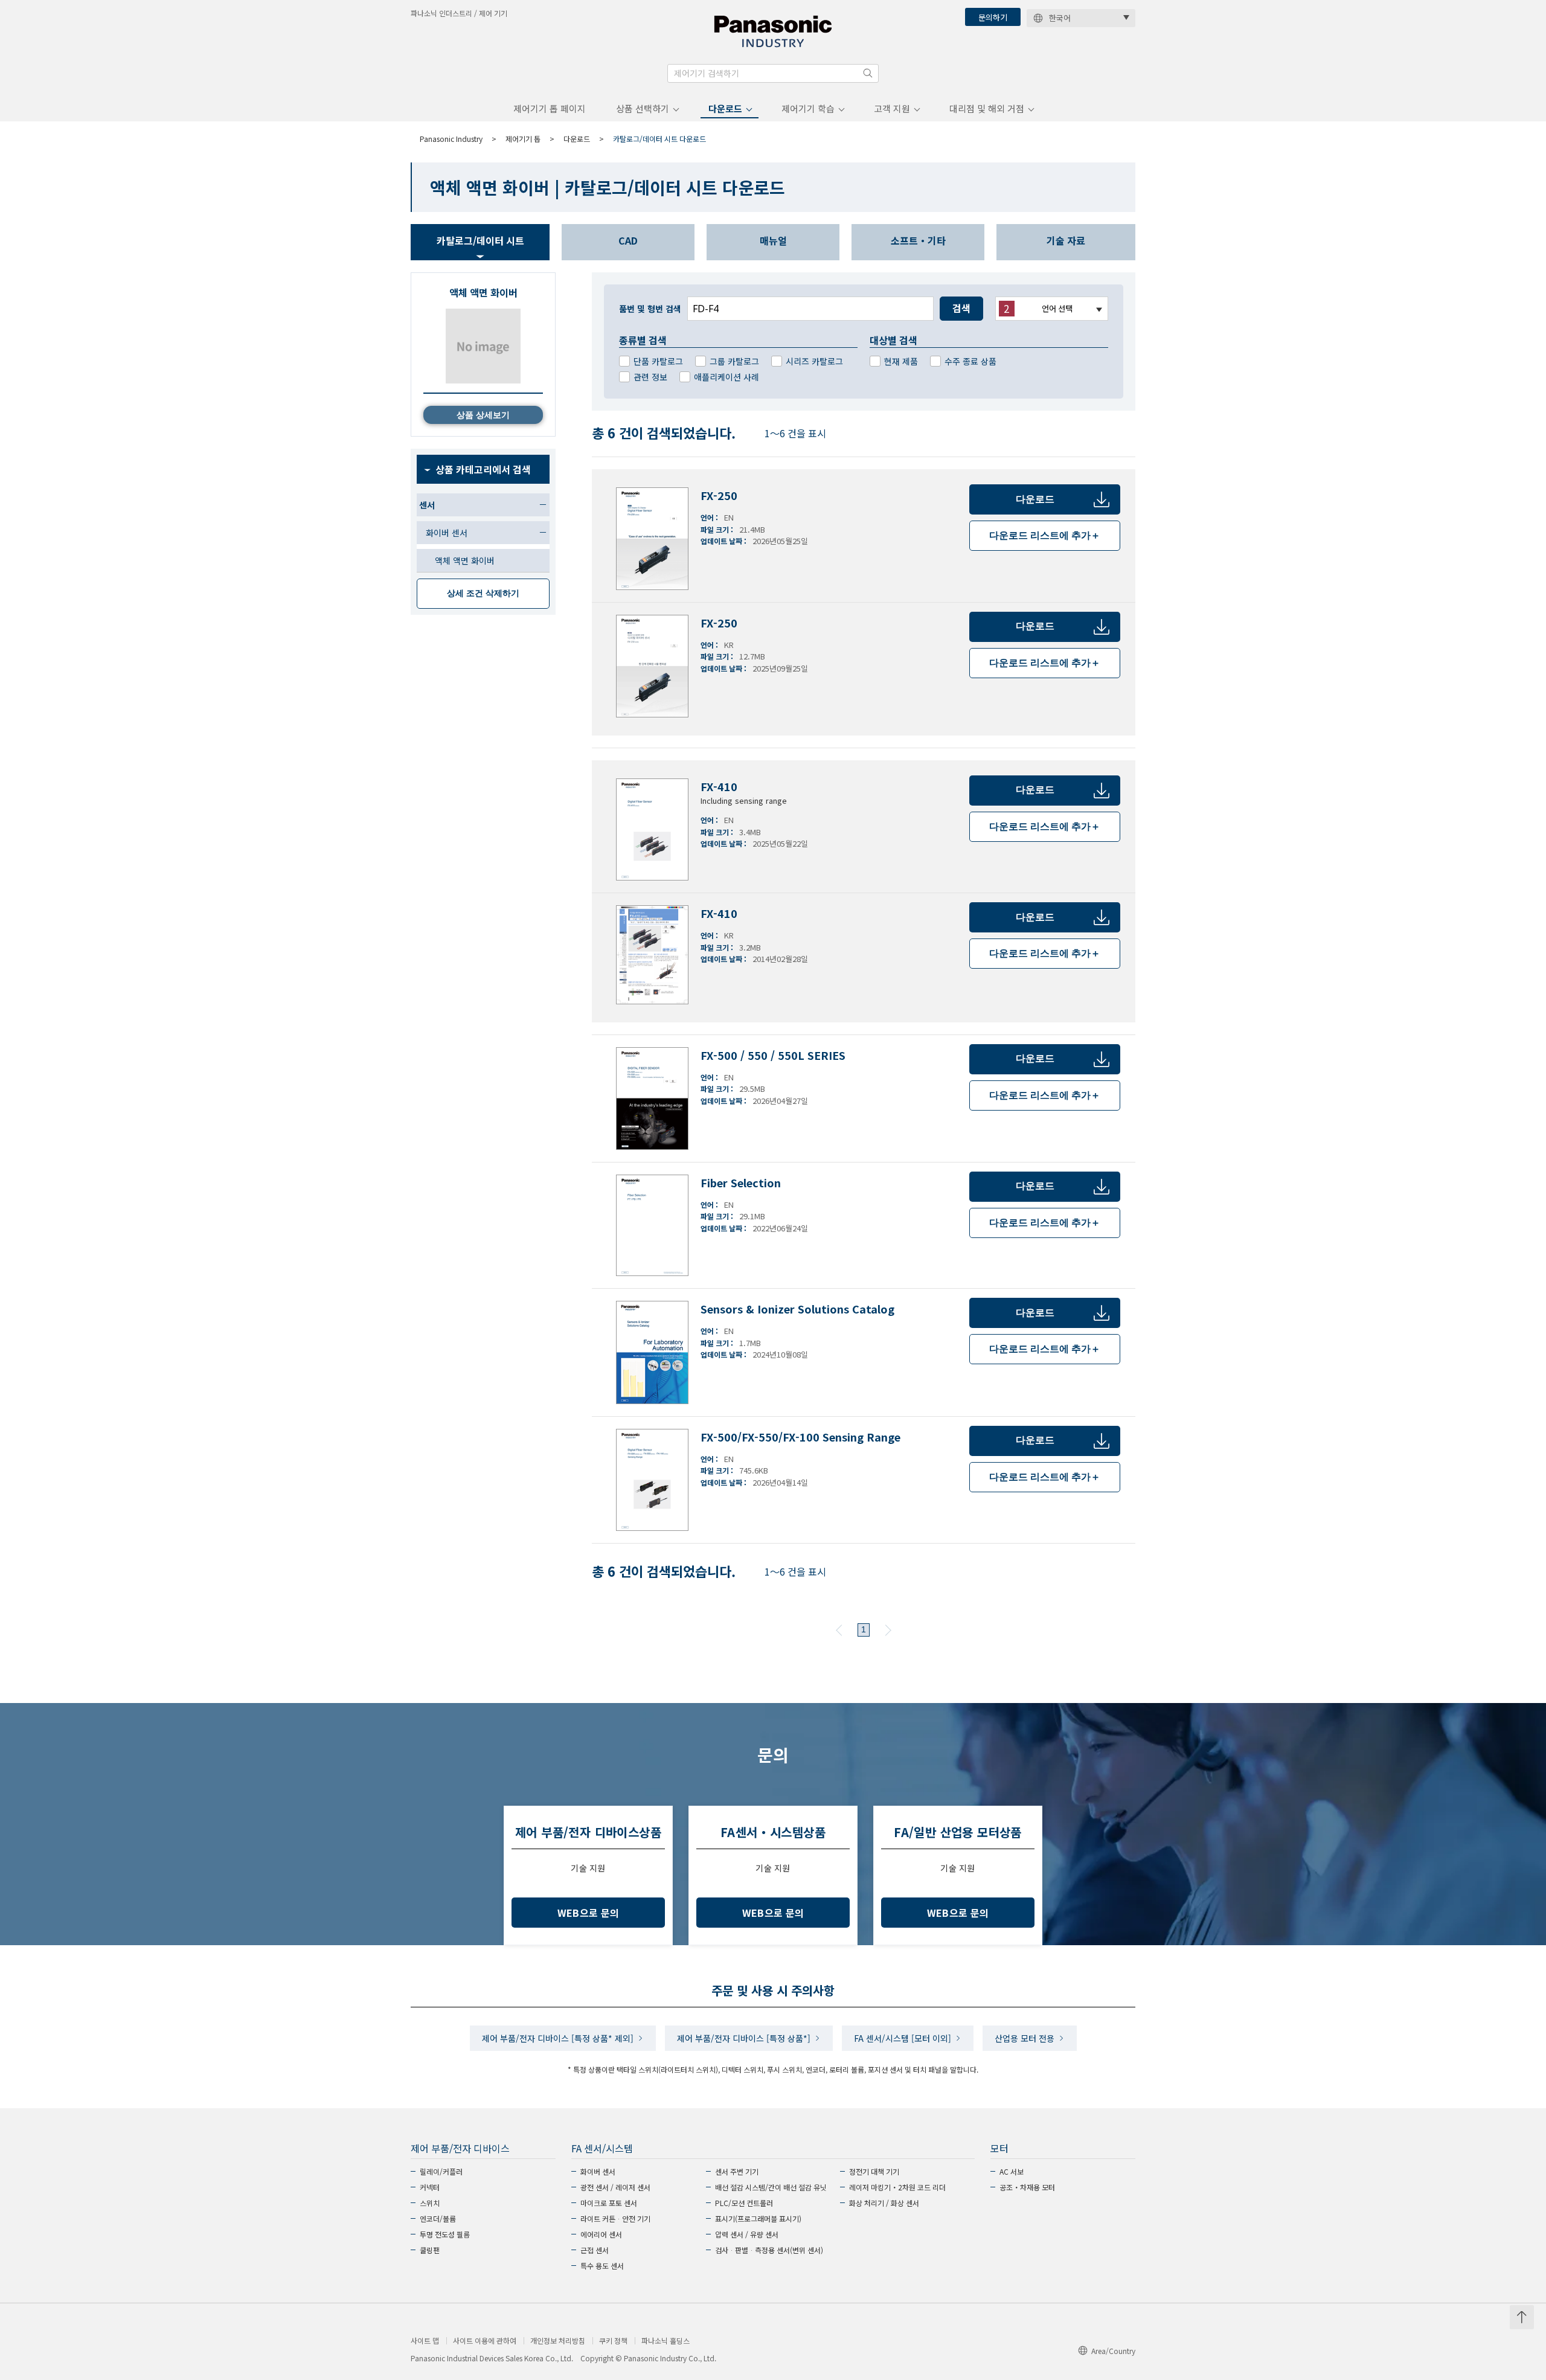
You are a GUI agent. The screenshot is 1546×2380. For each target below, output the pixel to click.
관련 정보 (650, 377)
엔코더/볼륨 (438, 2218)
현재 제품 (901, 361)
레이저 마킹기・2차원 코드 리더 (897, 2187)
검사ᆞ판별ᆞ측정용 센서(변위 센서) (769, 2250)
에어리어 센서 (601, 2234)
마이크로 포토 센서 (609, 2203)
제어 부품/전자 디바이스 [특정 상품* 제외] (558, 2038)
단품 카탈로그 (658, 361)
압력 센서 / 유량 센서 (747, 2234)
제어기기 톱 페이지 (550, 108)
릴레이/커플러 (441, 2171)
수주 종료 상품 (970, 361)
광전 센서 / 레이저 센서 (615, 2187)
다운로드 (725, 108)
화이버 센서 (598, 2171)
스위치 (430, 2203)
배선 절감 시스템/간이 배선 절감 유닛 (771, 2187)
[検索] (868, 73)
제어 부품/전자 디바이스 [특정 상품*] (744, 2038)
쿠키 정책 (613, 2341)
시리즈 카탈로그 (814, 361)
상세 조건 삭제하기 (483, 593)
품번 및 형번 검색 (650, 309)
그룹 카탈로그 (734, 361)
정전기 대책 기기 (874, 2171)
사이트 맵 (425, 2341)
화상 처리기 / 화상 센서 (884, 2203)
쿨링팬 (430, 2250)
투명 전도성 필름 (445, 2234)
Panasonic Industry (451, 139)
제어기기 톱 (523, 139)
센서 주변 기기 (737, 2171)
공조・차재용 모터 (1027, 2187)
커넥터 (430, 2187)
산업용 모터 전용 (1025, 2038)
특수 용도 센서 (602, 2266)
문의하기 (993, 17)
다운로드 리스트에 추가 (1045, 535)
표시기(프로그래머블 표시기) (758, 2218)
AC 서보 (1012, 2171)
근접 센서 (595, 2250)
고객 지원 (892, 108)
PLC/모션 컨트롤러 (744, 2203)
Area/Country (1113, 2351)
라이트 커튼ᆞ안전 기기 (615, 2218)
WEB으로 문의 (589, 1913)
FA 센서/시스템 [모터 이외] (903, 2038)
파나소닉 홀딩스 (666, 2341)
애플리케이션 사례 (726, 377)
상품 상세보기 (483, 415)
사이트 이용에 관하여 (485, 2341)
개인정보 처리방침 (558, 2341)
